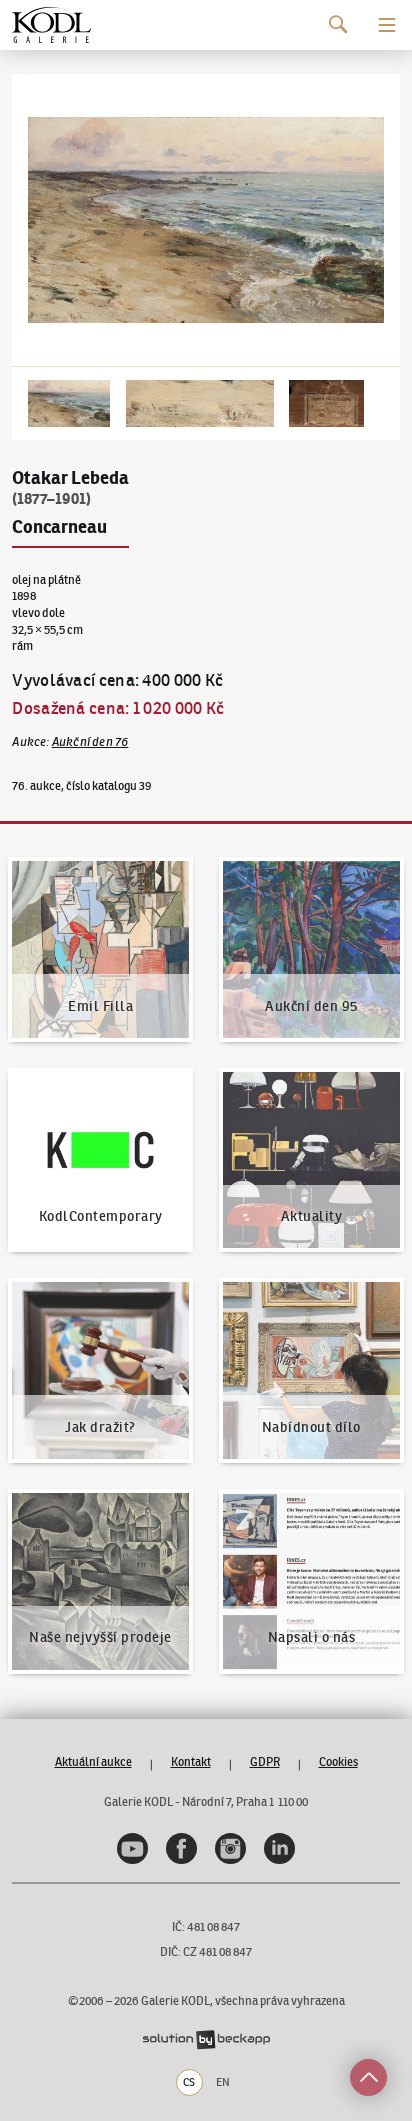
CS (189, 2082)
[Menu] (387, 25)
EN (223, 2082)
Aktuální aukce (93, 1761)
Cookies (338, 1761)
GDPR (265, 1761)
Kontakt (191, 1761)
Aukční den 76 (90, 741)
